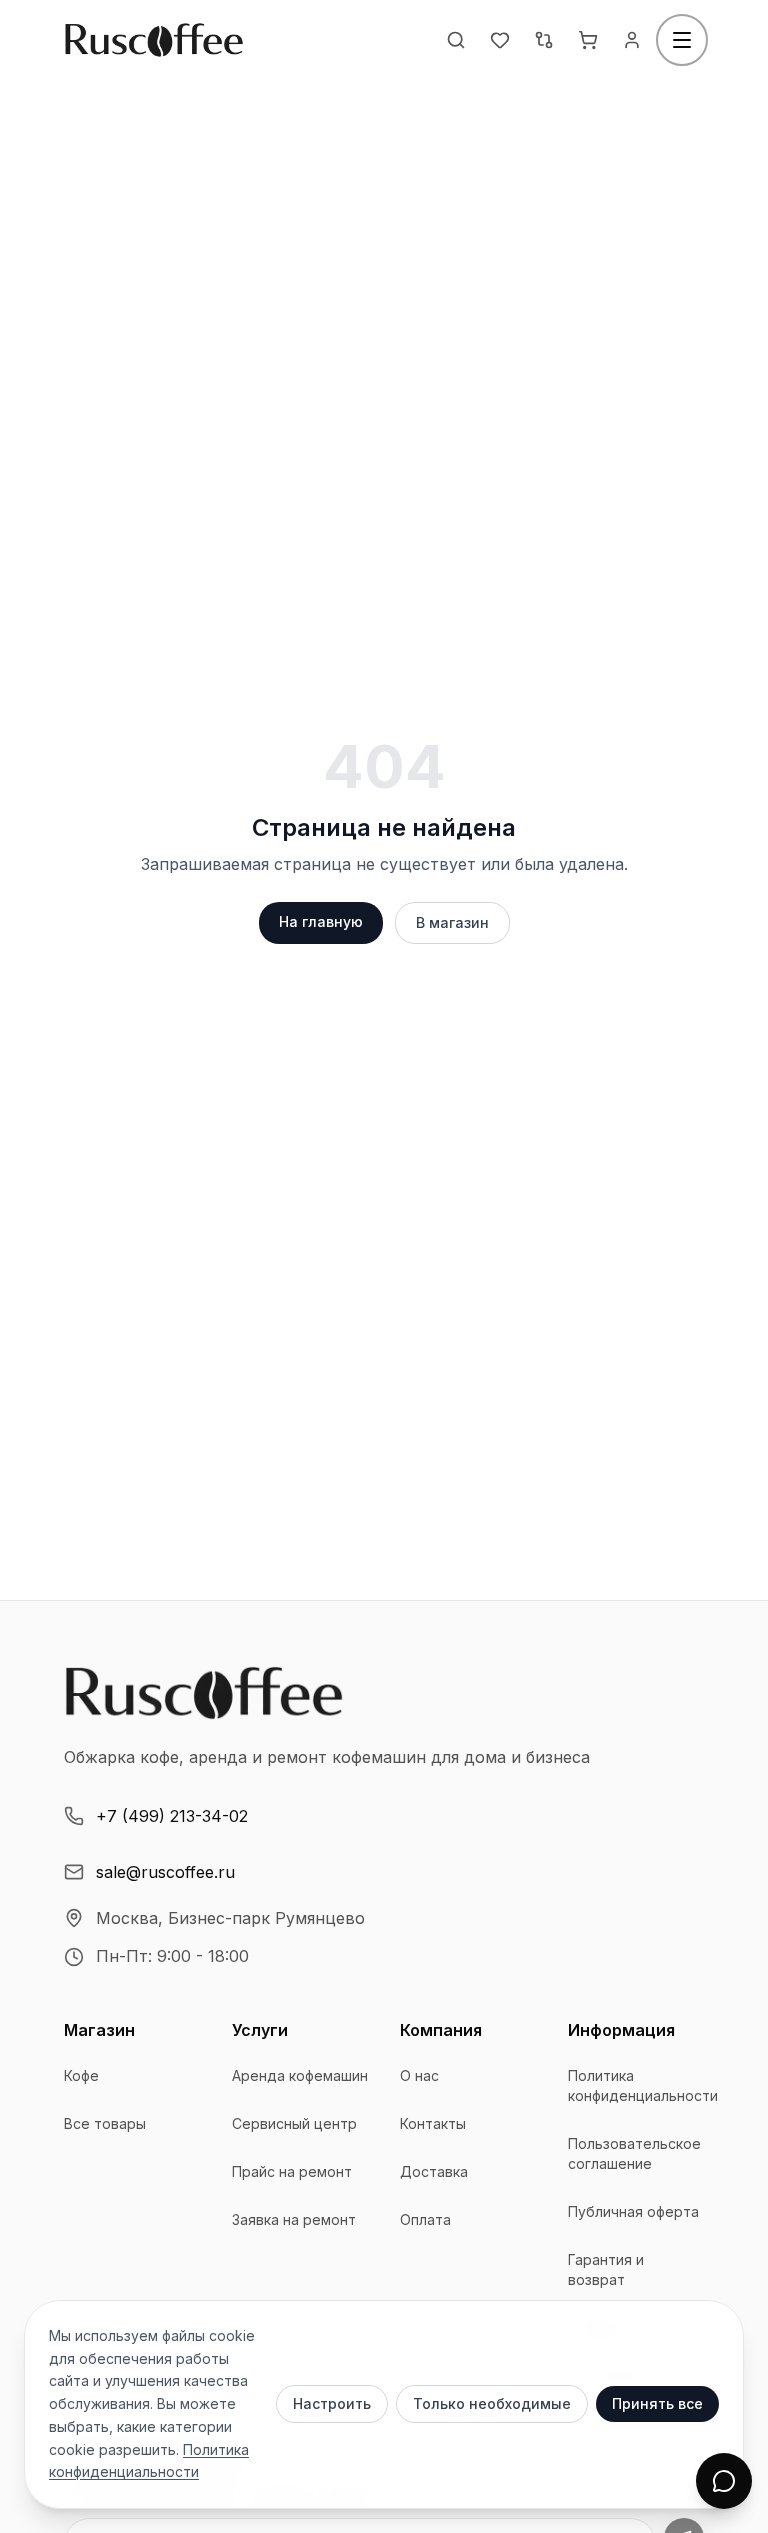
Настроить (332, 2403)
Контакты (433, 2123)
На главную (321, 921)
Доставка (434, 2171)
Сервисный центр (294, 2123)
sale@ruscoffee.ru (165, 1872)
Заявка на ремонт (294, 2219)
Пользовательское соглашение (634, 2153)
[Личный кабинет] (632, 40)
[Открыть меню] (682, 40)
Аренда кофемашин (300, 2075)
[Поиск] (456, 40)
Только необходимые (492, 2403)
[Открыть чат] (724, 2481)
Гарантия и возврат (606, 2269)
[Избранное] (500, 40)
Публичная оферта (633, 2211)
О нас (419, 2075)
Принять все (657, 2403)
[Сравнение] (544, 40)
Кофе (81, 2075)
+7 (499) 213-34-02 (172, 1816)
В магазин (452, 922)
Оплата (425, 2219)
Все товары (105, 2123)
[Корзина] (588, 40)
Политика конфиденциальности (643, 2085)
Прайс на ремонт (292, 2171)
